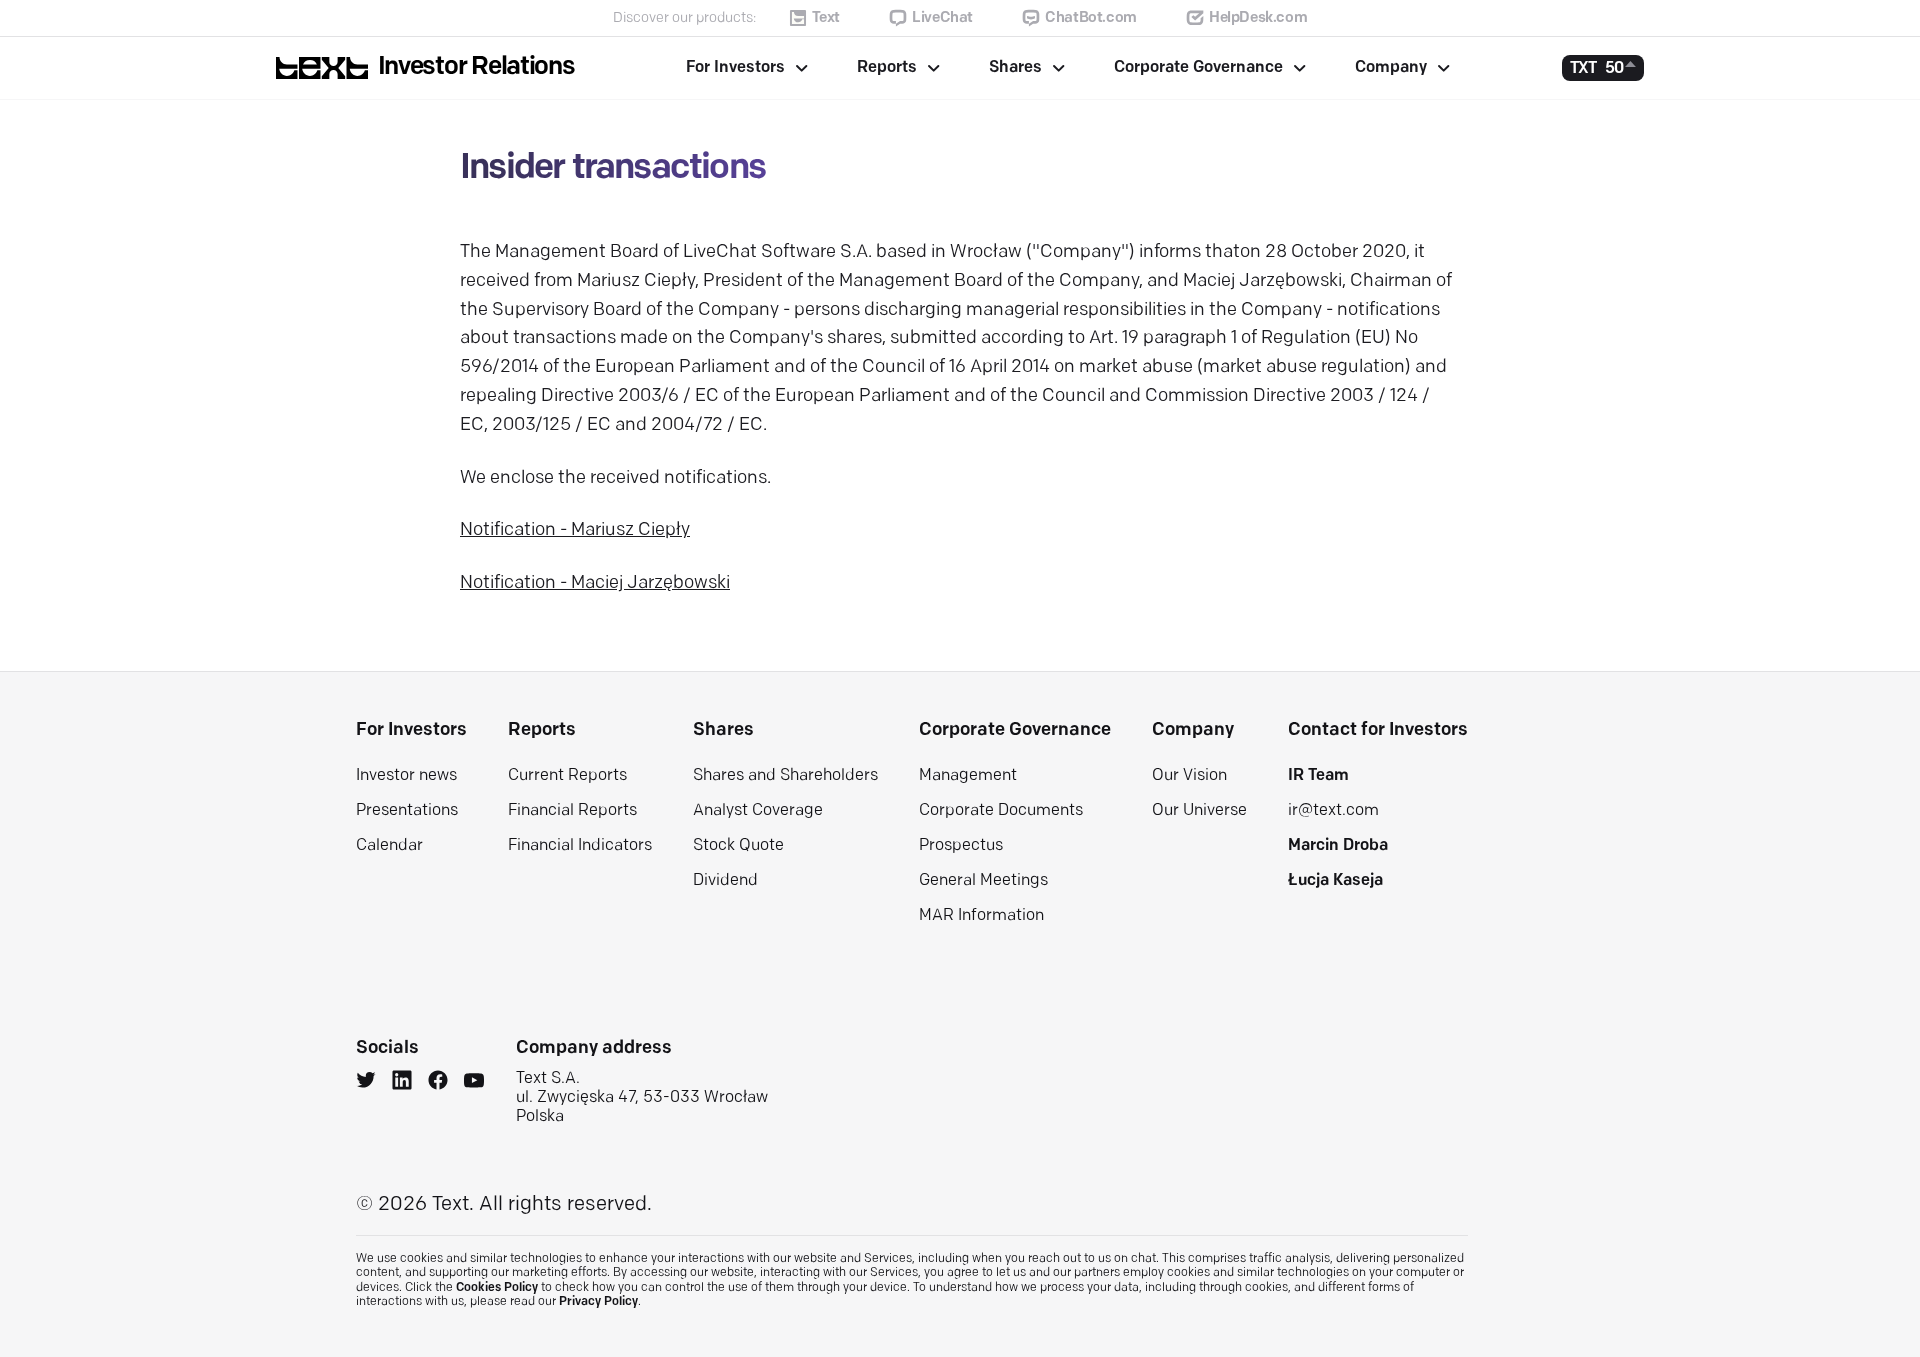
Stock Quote (738, 846)
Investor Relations (476, 67)
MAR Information (981, 916)
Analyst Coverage (758, 811)
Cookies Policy (497, 1288)
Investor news (406, 776)
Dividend (725, 881)
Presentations (407, 811)
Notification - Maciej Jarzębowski (595, 584)
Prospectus (961, 846)
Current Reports (567, 776)
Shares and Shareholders (785, 776)
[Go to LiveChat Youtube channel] (474, 1083)
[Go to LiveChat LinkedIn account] (402, 1083)
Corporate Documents (1001, 811)
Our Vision (1189, 776)
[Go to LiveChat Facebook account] (438, 1083)
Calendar (389, 846)
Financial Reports (572, 811)
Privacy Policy (598, 1302)
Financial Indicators (580, 846)
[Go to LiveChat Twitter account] (366, 1083)
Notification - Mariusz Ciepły (575, 531)
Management (968, 776)
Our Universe (1199, 811)
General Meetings (983, 881)
